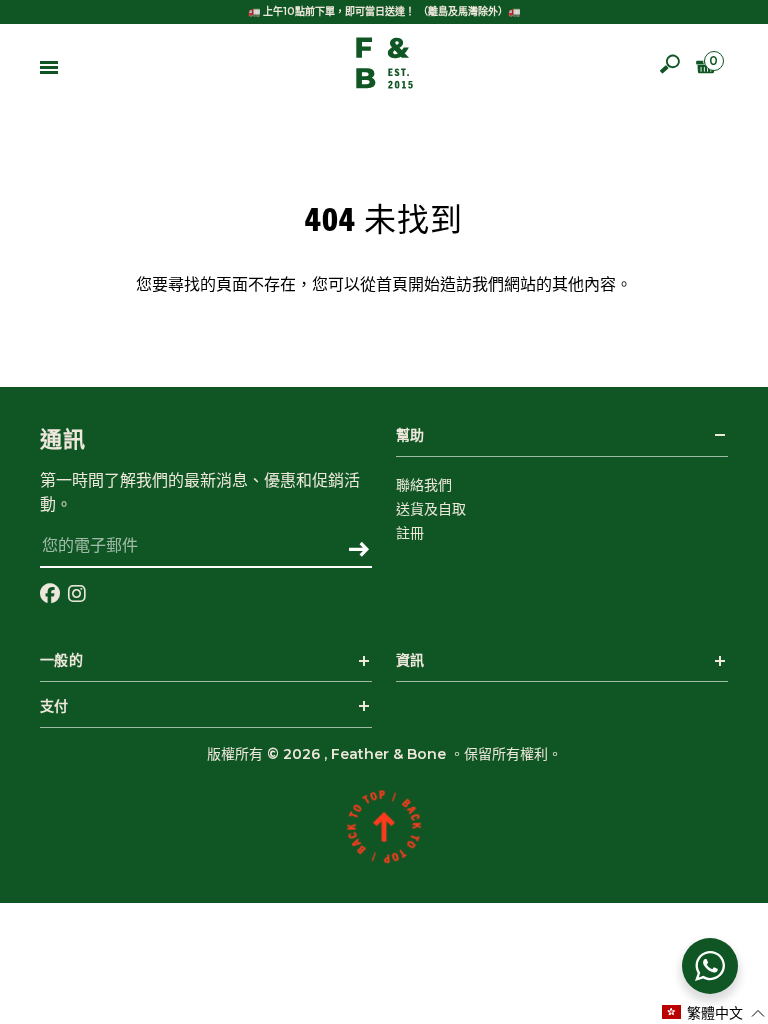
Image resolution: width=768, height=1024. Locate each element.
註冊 (410, 533)
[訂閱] (358, 551)
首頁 (392, 285)
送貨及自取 (431, 509)
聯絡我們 (424, 485)
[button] (714, 1012)
